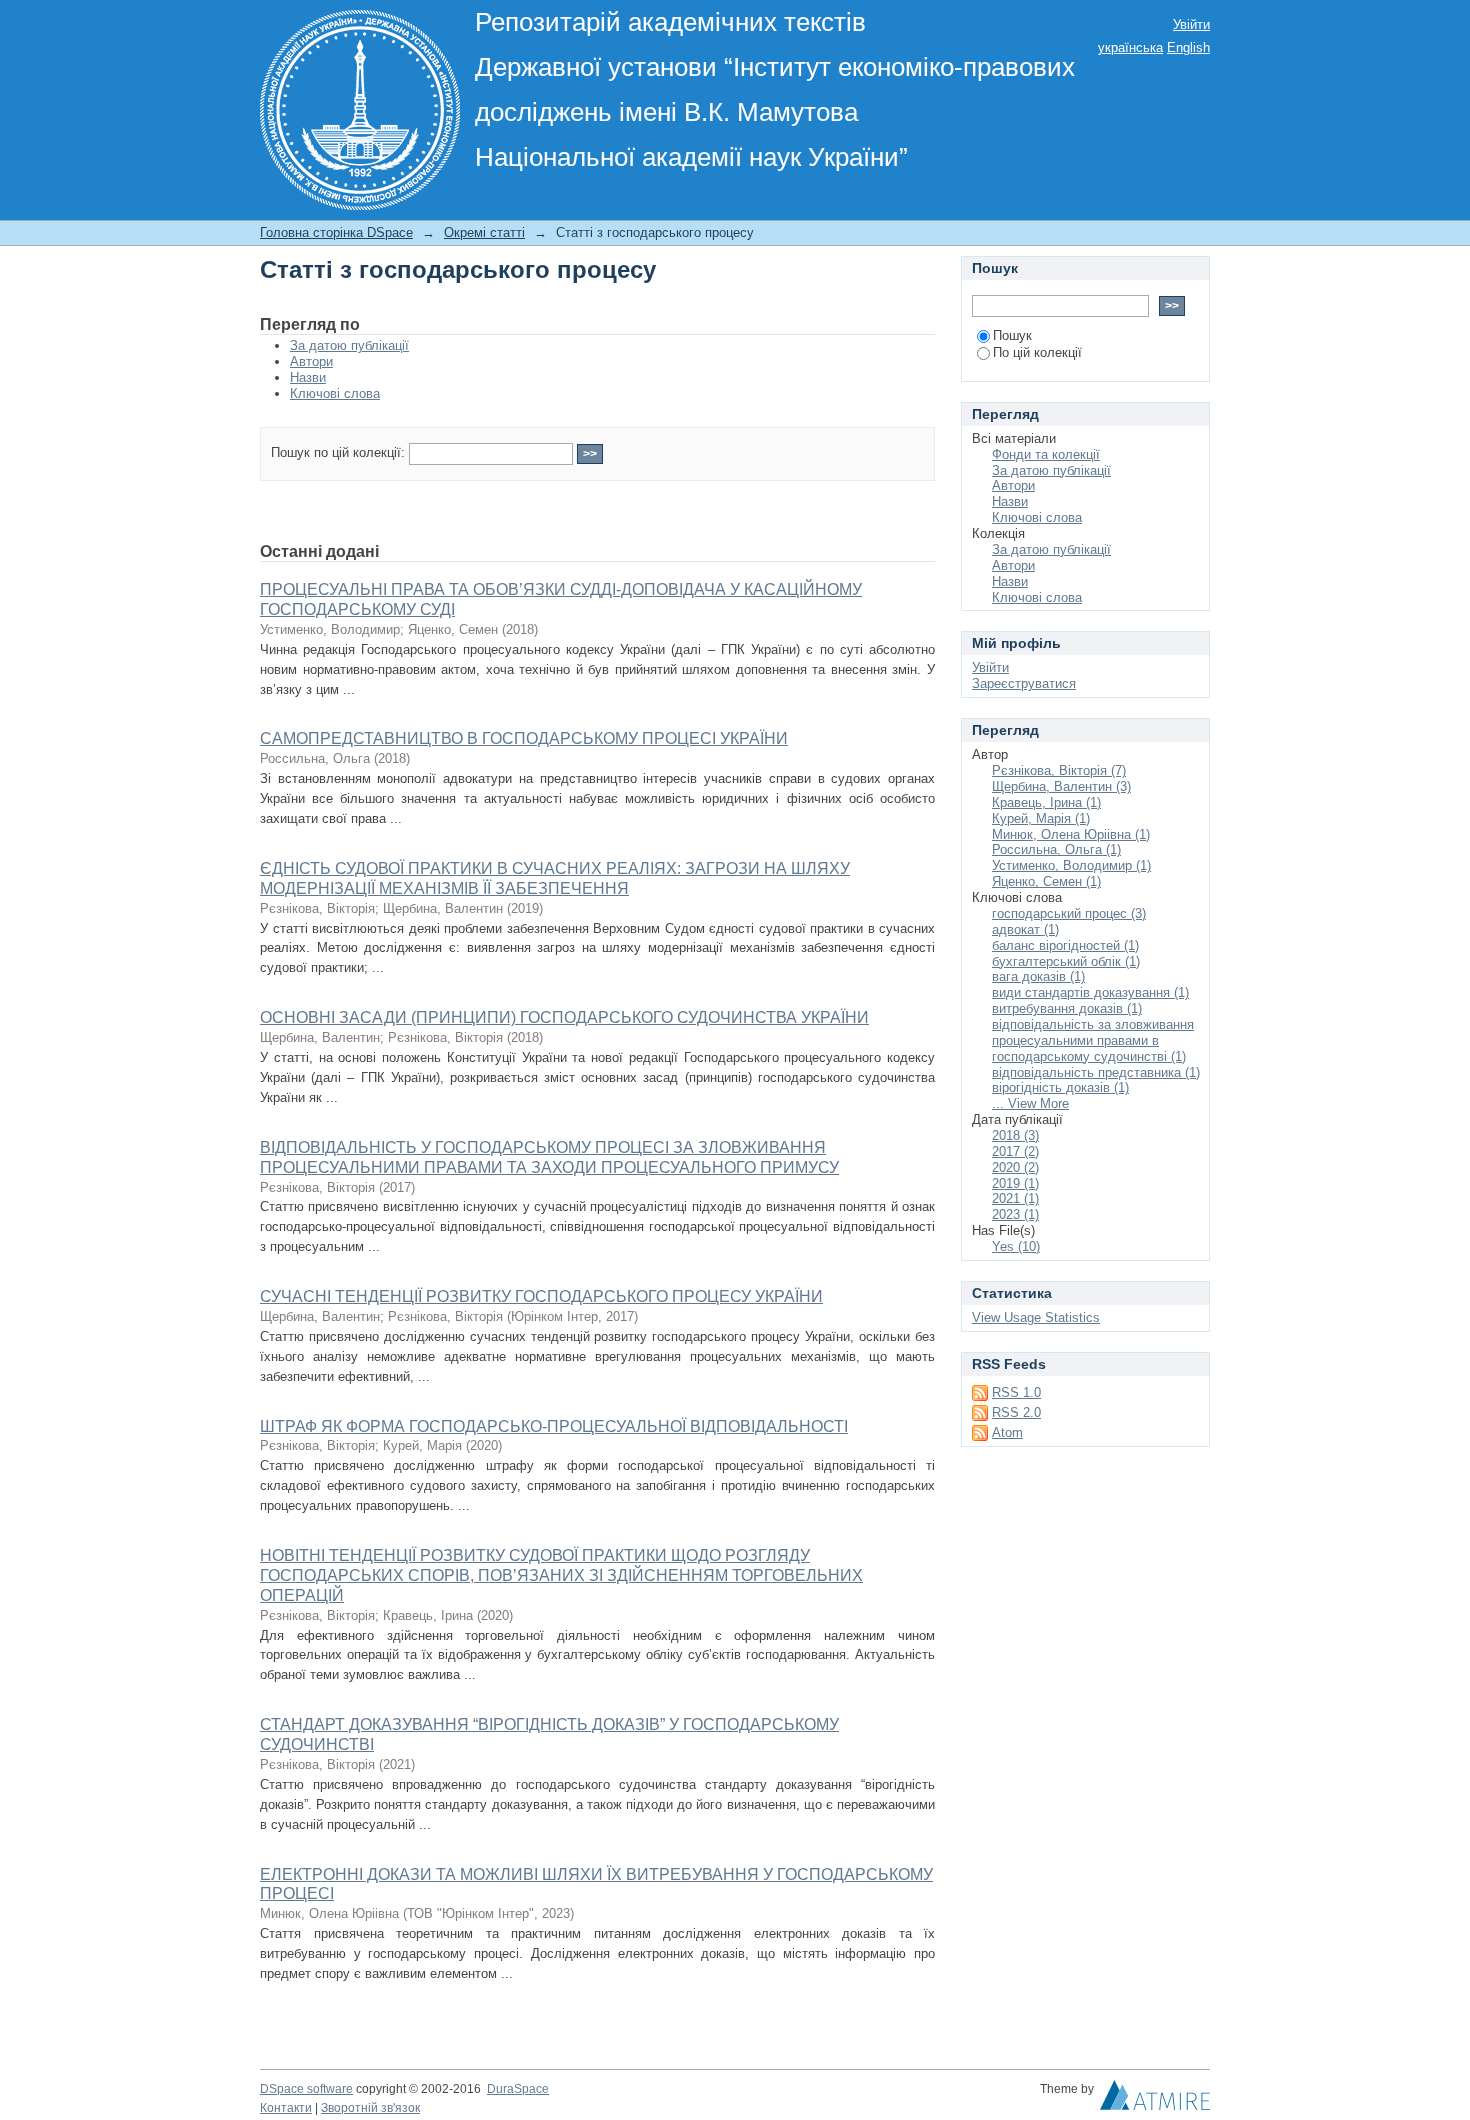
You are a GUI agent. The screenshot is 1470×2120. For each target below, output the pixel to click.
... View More (1030, 1103)
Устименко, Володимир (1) (1071, 865)
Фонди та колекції (1046, 454)
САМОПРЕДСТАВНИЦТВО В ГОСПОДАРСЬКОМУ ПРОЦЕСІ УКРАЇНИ (524, 738)
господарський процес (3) (1069, 913)
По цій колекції (1037, 352)
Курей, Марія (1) (1041, 818)
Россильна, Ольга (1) (1056, 849)
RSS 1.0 (1016, 1392)
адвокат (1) (1025, 929)
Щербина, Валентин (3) (1061, 786)
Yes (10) (1016, 1246)
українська (1130, 47)
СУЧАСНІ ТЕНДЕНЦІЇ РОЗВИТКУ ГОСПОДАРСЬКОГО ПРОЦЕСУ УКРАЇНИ (541, 1296)
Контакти (286, 2108)
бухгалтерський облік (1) (1066, 961)
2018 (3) (1015, 1135)
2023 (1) (1015, 1214)
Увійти (1191, 24)
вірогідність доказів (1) (1060, 1087)
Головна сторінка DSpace (336, 232)
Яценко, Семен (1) (1046, 881)
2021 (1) (1015, 1198)
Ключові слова (335, 393)
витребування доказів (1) (1067, 1008)
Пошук (1012, 335)
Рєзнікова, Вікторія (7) (1059, 770)
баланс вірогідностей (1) (1065, 945)
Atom (1007, 1432)
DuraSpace (518, 2089)
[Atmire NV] (1155, 2100)
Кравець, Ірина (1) (1046, 802)
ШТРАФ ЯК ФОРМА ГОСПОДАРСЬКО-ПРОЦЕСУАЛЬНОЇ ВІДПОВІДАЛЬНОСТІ (554, 1426)
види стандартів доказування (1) (1090, 992)
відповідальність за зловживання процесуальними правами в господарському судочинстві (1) (1093, 1040)
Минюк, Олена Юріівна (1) (1071, 834)
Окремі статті (484, 232)
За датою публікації (349, 345)
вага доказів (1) (1038, 976)
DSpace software (306, 2089)
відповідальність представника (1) (1096, 1072)
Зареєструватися (1024, 683)
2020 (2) (1015, 1167)
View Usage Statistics (1036, 1317)
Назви (308, 377)
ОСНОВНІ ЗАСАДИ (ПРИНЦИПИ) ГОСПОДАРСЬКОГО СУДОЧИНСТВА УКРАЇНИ (564, 1017)
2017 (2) (1015, 1151)
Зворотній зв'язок (370, 2108)
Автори (311, 361)
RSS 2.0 (1016, 1412)
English (1188, 47)
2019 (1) (1015, 1183)
